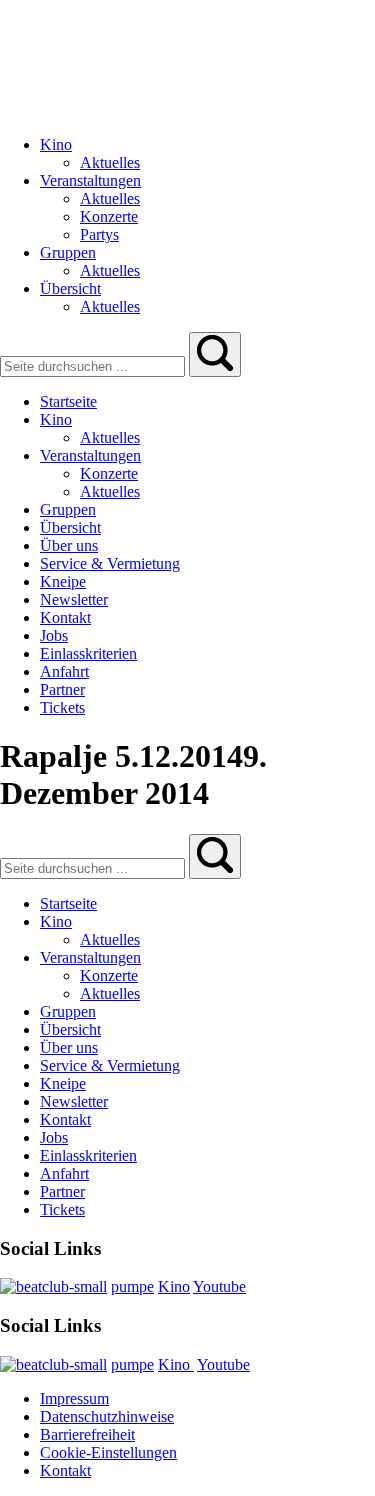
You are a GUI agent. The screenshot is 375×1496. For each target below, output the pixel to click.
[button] (215, 354)
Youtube (219, 1286)
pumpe (132, 1286)
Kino (174, 1286)
